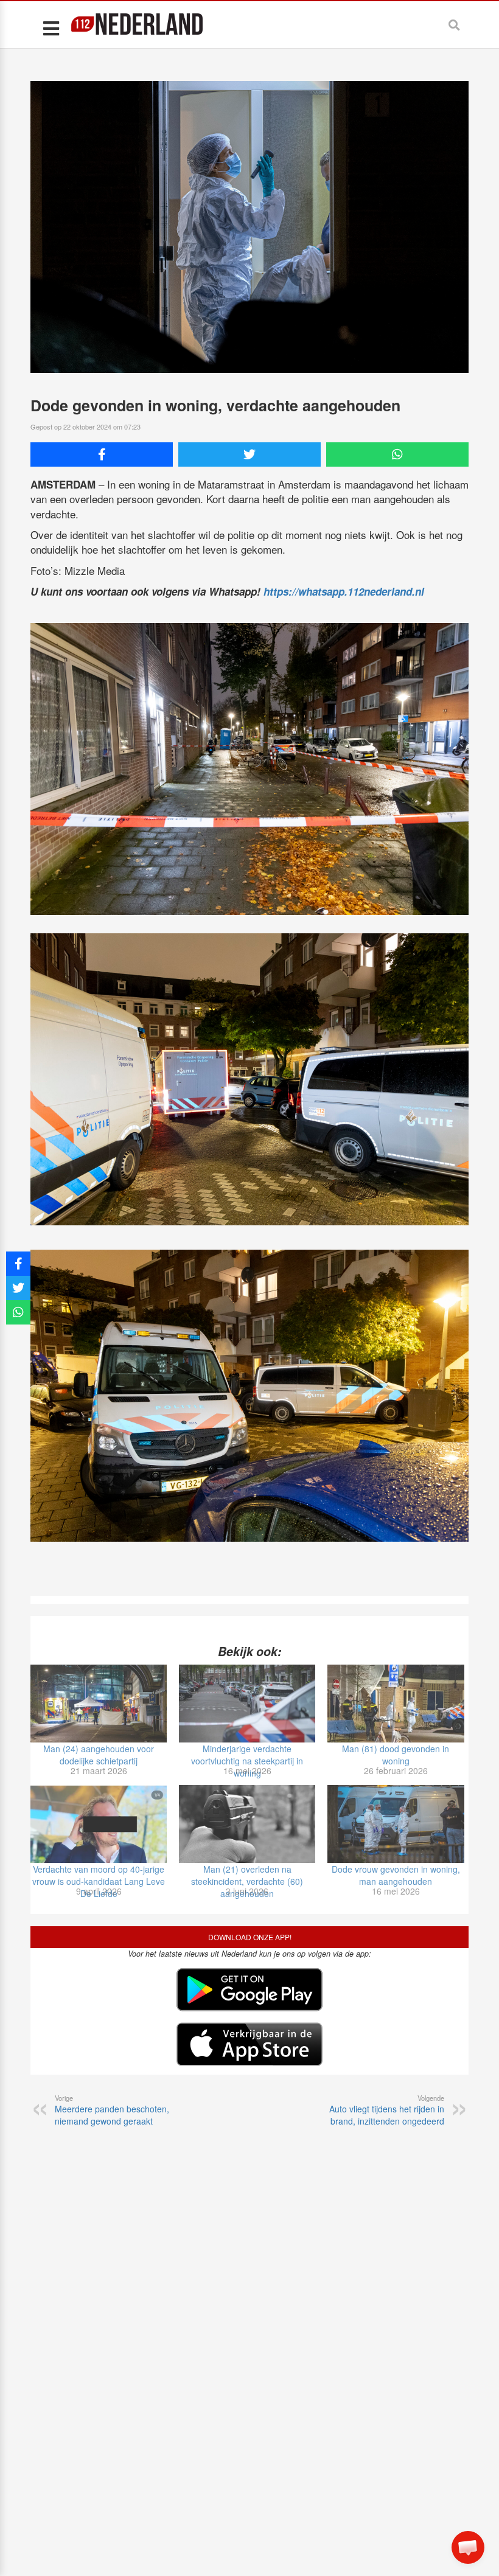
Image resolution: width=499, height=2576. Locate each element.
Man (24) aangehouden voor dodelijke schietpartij (99, 1755)
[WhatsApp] (397, 454)
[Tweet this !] (249, 454)
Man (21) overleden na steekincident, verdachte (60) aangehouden (247, 1881)
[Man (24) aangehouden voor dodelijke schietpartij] (99, 1704)
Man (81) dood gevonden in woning (396, 1755)
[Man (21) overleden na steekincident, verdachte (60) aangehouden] (247, 1824)
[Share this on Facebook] (102, 454)
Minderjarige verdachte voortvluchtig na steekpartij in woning (247, 1761)
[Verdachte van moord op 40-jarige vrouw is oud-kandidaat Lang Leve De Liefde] (99, 1824)
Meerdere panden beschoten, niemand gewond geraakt (112, 2110)
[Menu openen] (51, 28)
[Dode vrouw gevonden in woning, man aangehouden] (396, 1824)
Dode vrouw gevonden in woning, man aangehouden (396, 1875)
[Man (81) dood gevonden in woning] (396, 1704)
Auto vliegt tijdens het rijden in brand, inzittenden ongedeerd (387, 2110)
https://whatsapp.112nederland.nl (344, 591)
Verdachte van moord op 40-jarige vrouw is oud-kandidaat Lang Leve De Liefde (99, 1881)
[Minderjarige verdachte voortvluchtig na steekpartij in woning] (247, 1704)
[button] (468, 2547)
